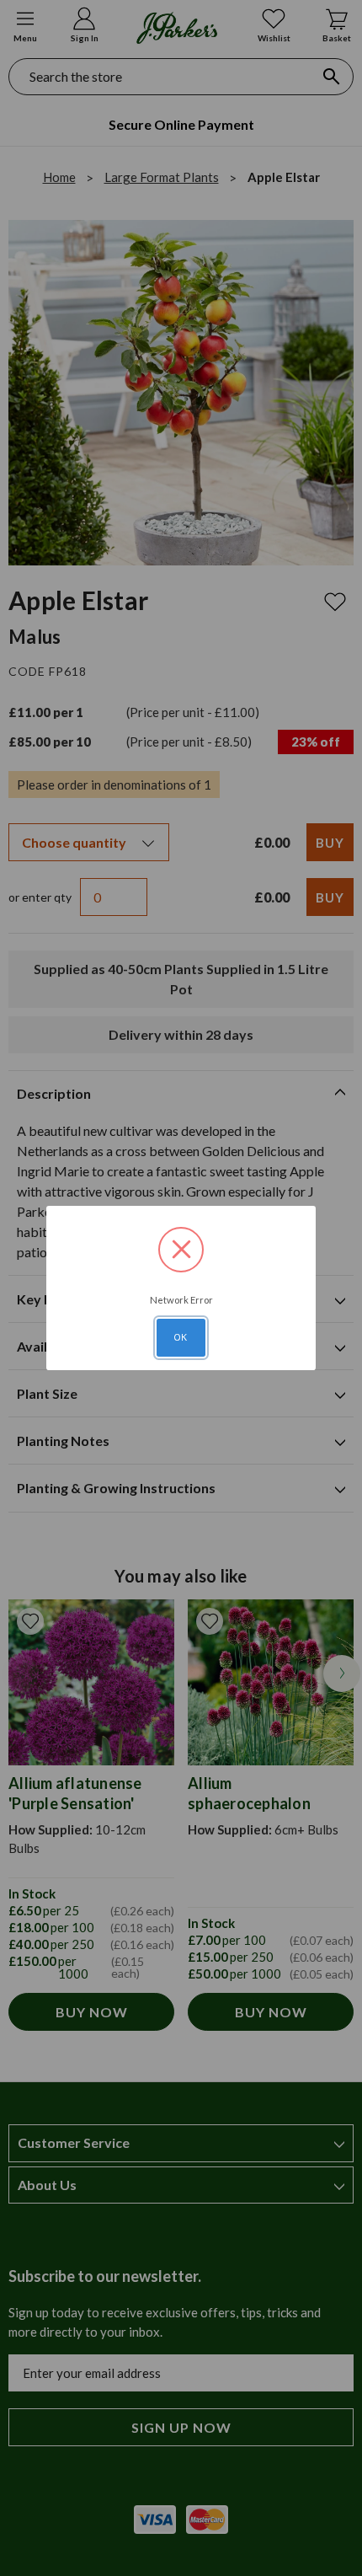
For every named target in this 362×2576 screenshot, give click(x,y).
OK (181, 1337)
